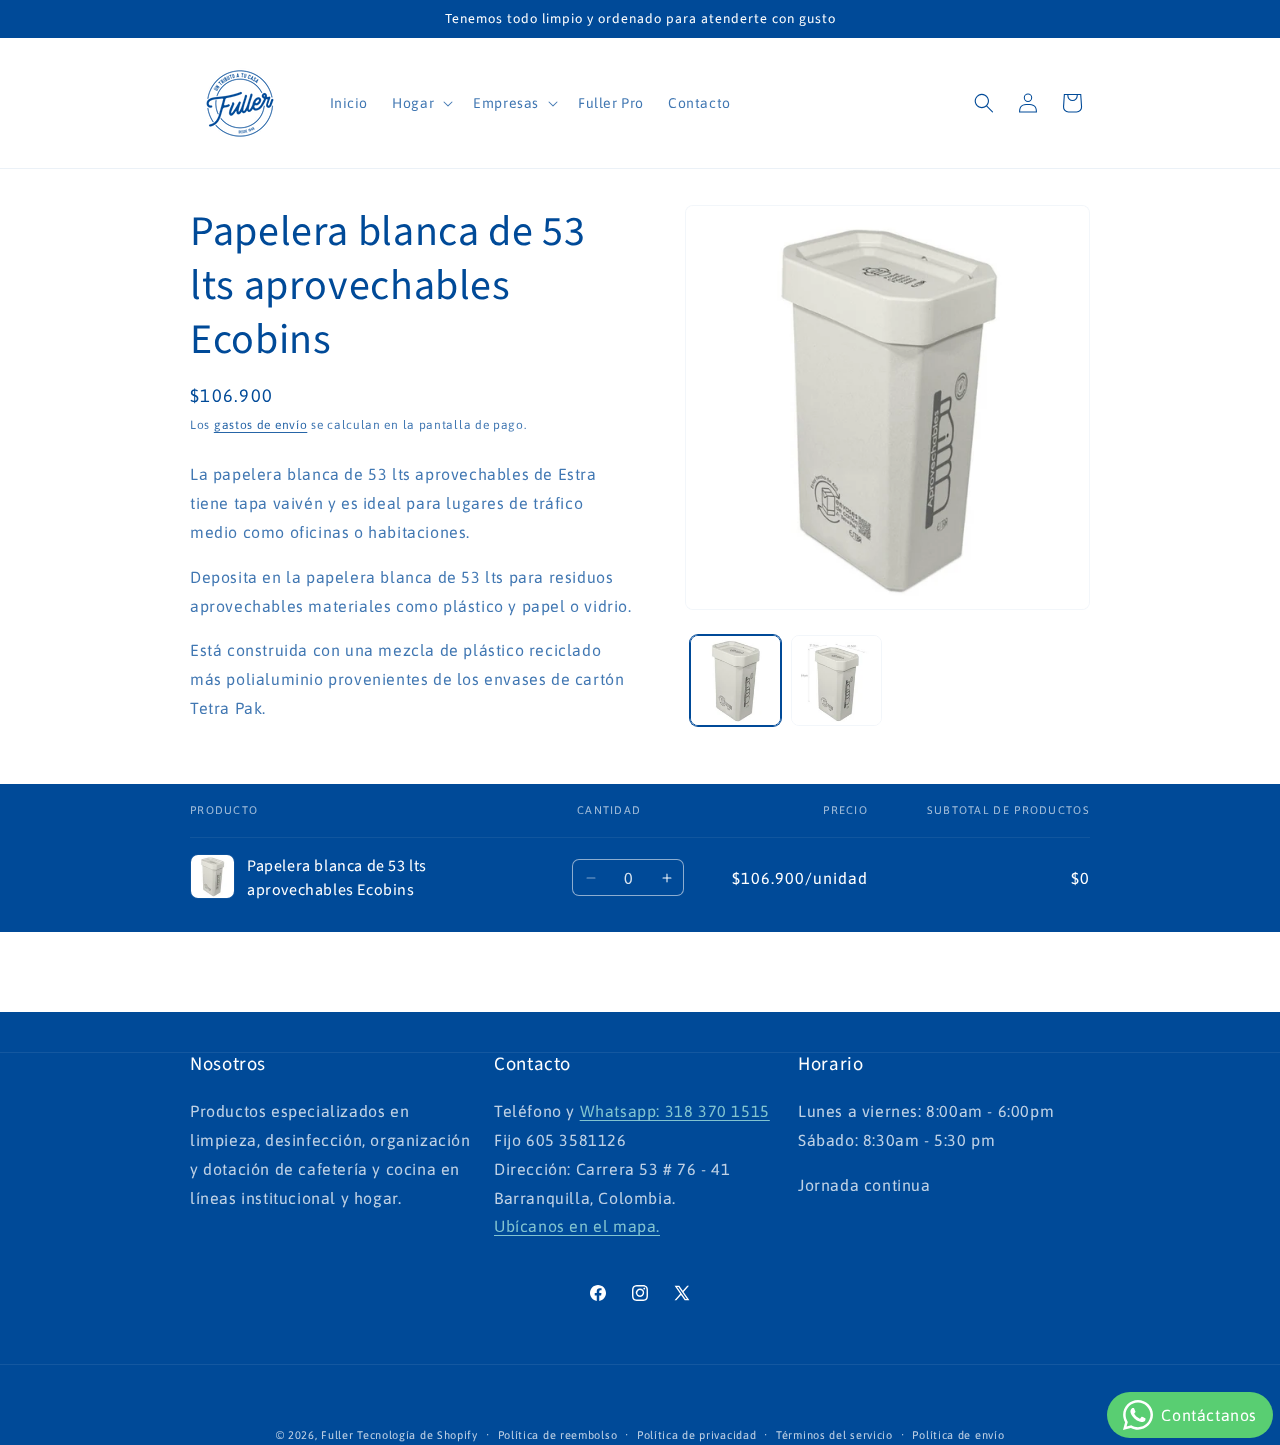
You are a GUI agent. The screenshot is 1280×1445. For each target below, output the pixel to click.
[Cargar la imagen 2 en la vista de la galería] (836, 680)
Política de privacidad (696, 1434)
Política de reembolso (558, 1434)
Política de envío (958, 1434)
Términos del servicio (834, 1434)
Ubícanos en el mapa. (577, 1227)
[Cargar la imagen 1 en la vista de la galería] (735, 680)
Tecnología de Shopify (417, 1435)
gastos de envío (261, 425)
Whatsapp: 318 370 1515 (675, 1112)
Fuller (337, 1435)
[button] (420, 103)
